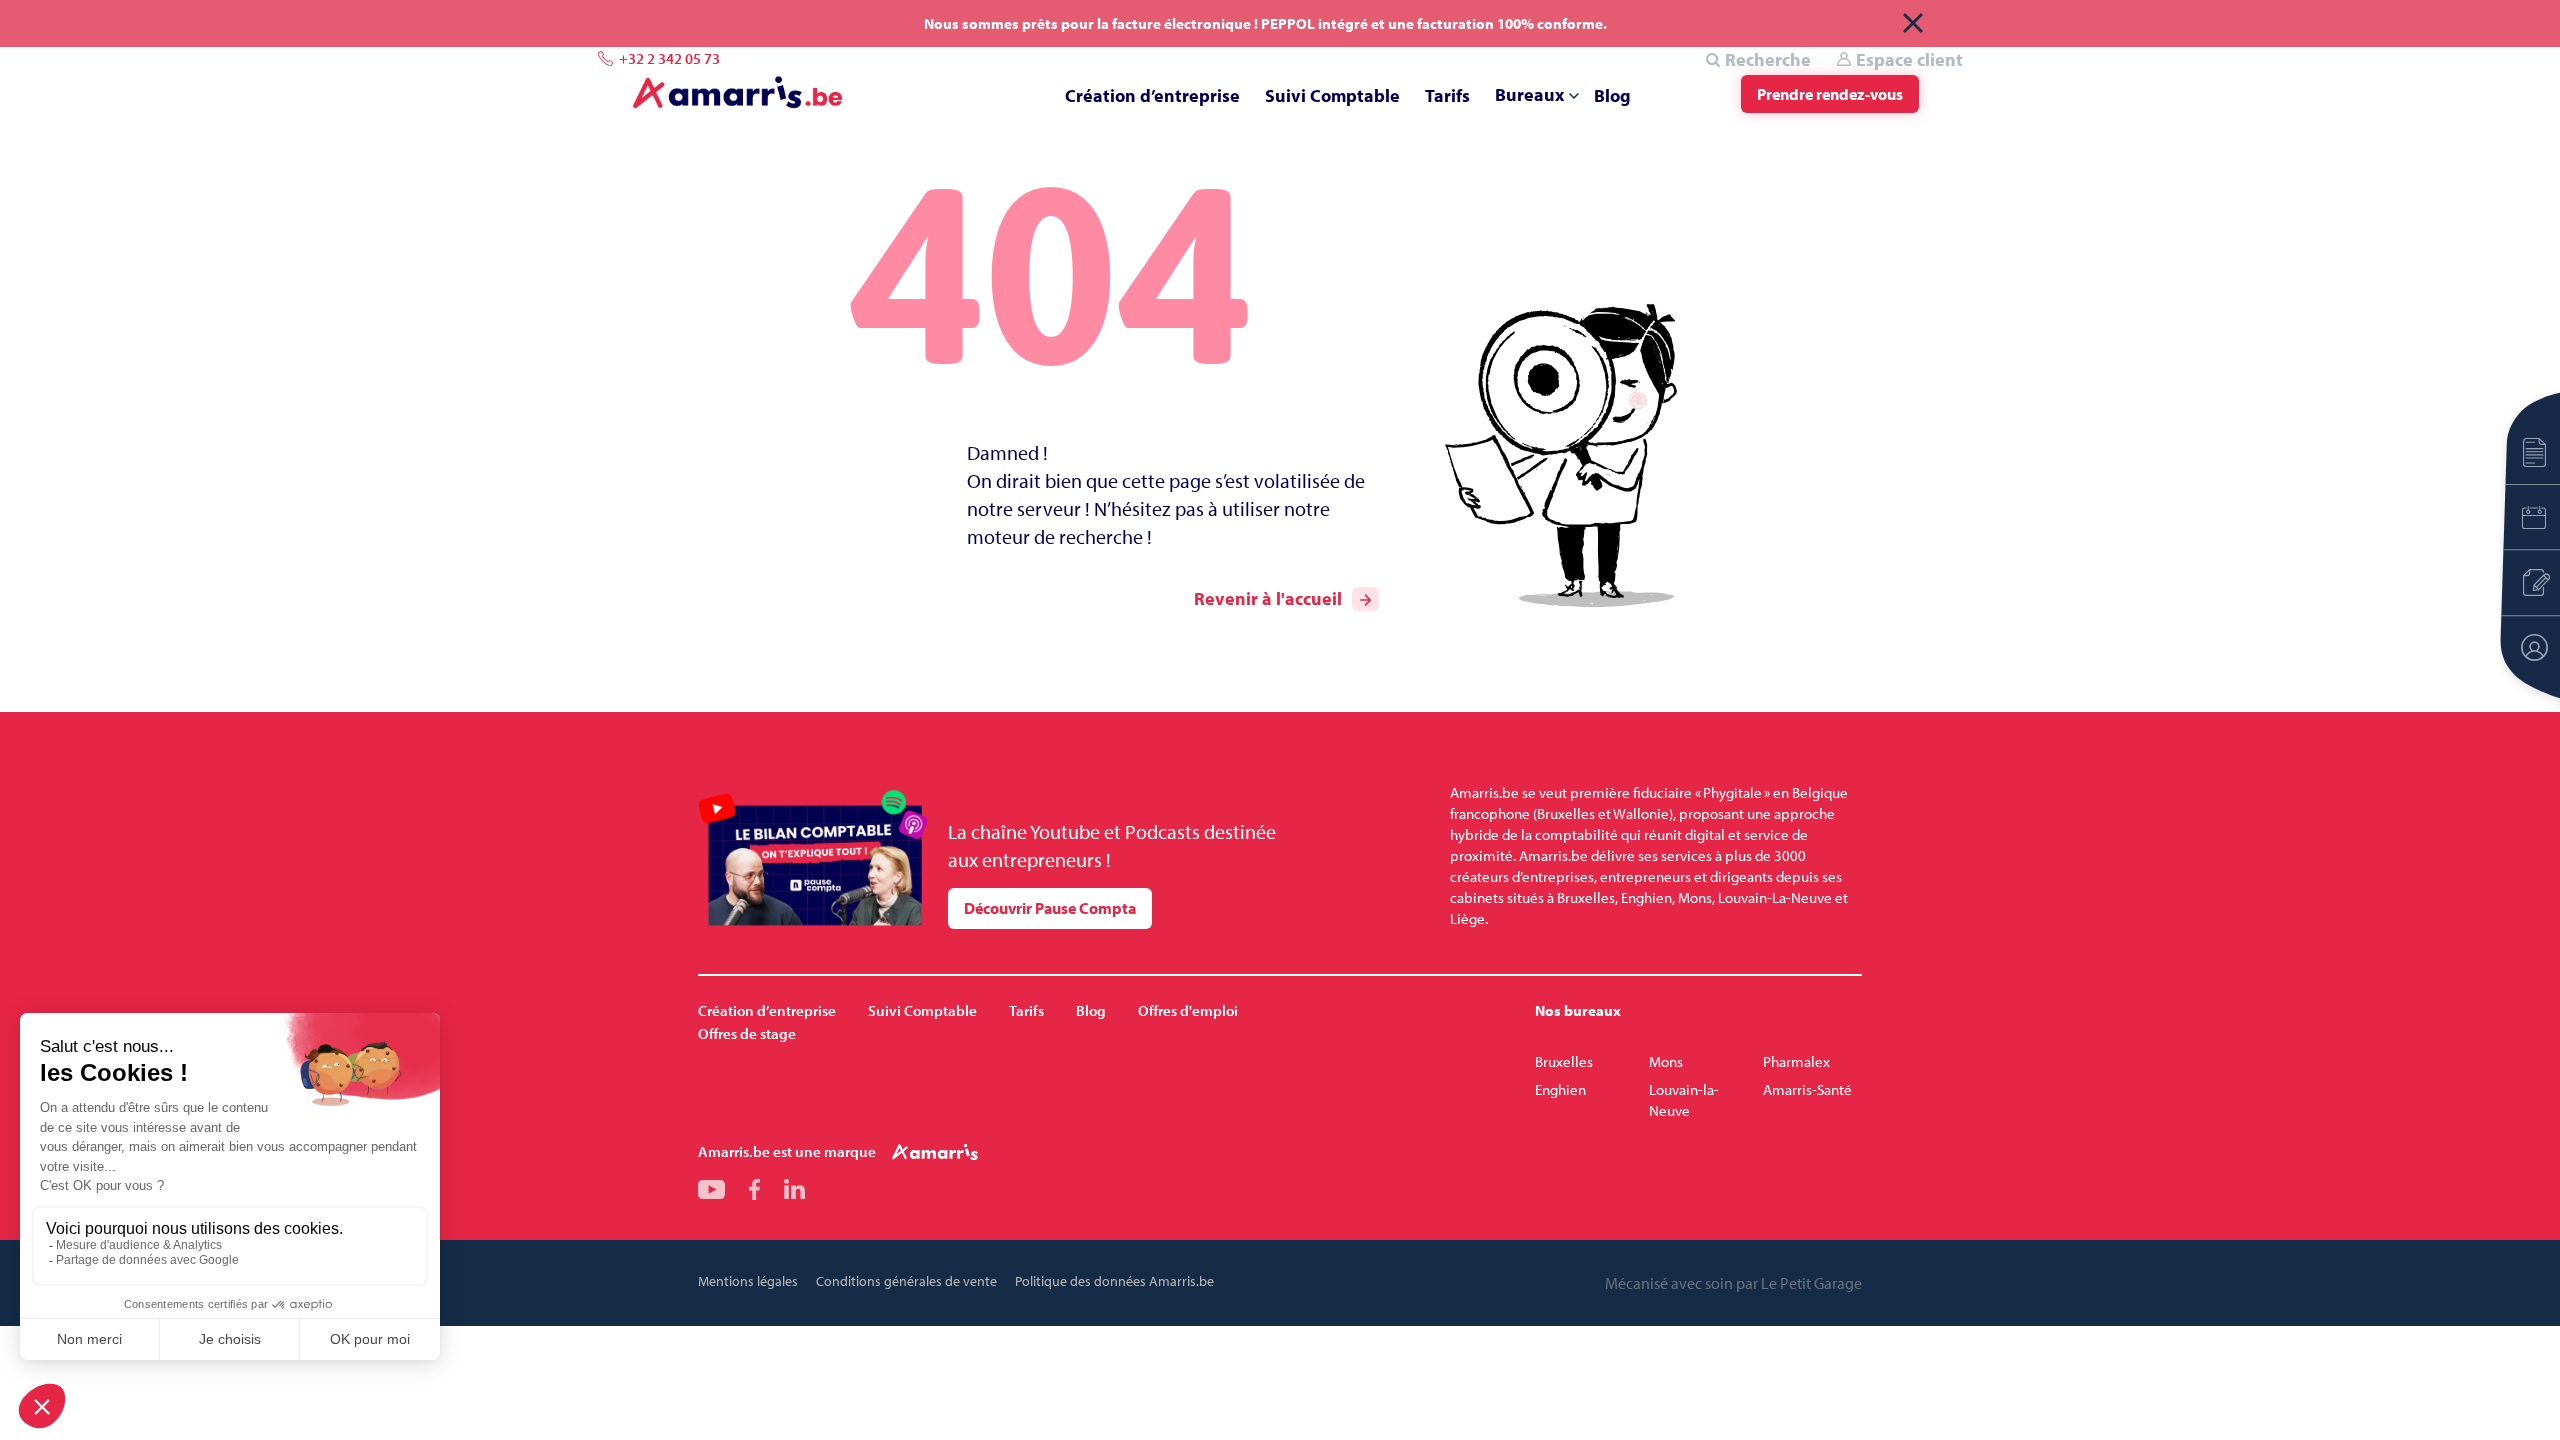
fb (754, 1189)
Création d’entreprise (1152, 95)
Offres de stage (747, 1033)
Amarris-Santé (1807, 1089)
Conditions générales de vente (906, 1281)
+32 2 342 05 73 (669, 58)
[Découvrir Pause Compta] (813, 859)
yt (711, 1189)
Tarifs (1447, 95)
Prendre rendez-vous (1830, 94)
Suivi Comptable (1332, 95)
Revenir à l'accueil (1268, 598)
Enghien (1560, 1089)
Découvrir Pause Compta (1050, 908)
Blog (1612, 95)
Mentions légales (748, 1281)
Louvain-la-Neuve (1684, 1100)
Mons (1666, 1061)
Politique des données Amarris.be (1114, 1281)
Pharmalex (1796, 1061)
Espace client (1909, 59)
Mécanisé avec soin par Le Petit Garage (1733, 1283)
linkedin (794, 1189)
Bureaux (1529, 94)
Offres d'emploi (1188, 1010)
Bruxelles (1564, 1061)
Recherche (1768, 59)
